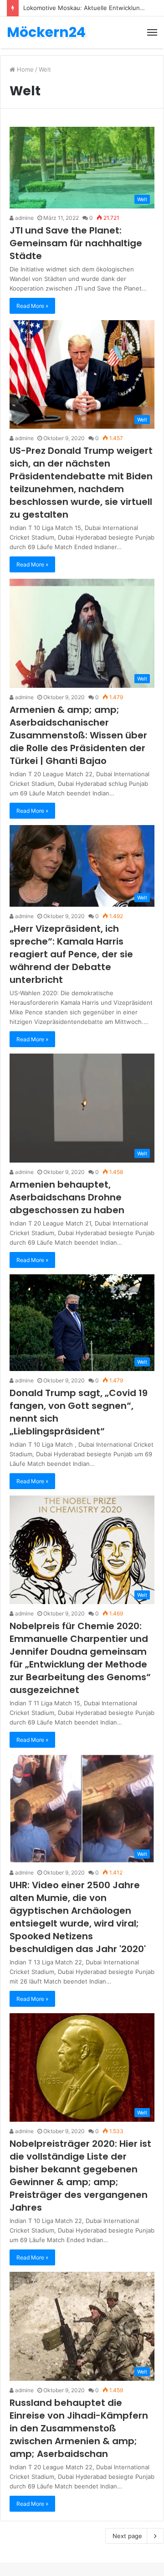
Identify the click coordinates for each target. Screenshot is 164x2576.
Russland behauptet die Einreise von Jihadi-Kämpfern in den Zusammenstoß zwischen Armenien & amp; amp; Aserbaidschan (79, 2428)
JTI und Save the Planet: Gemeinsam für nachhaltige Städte (76, 243)
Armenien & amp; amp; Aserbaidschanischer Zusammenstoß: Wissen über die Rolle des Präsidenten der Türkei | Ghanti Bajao (78, 735)
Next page (127, 2536)
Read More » (32, 306)
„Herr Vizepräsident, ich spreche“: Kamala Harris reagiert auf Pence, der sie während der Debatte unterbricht (71, 954)
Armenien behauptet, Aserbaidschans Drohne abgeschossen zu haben (67, 1197)
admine (24, 218)
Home (24, 69)
